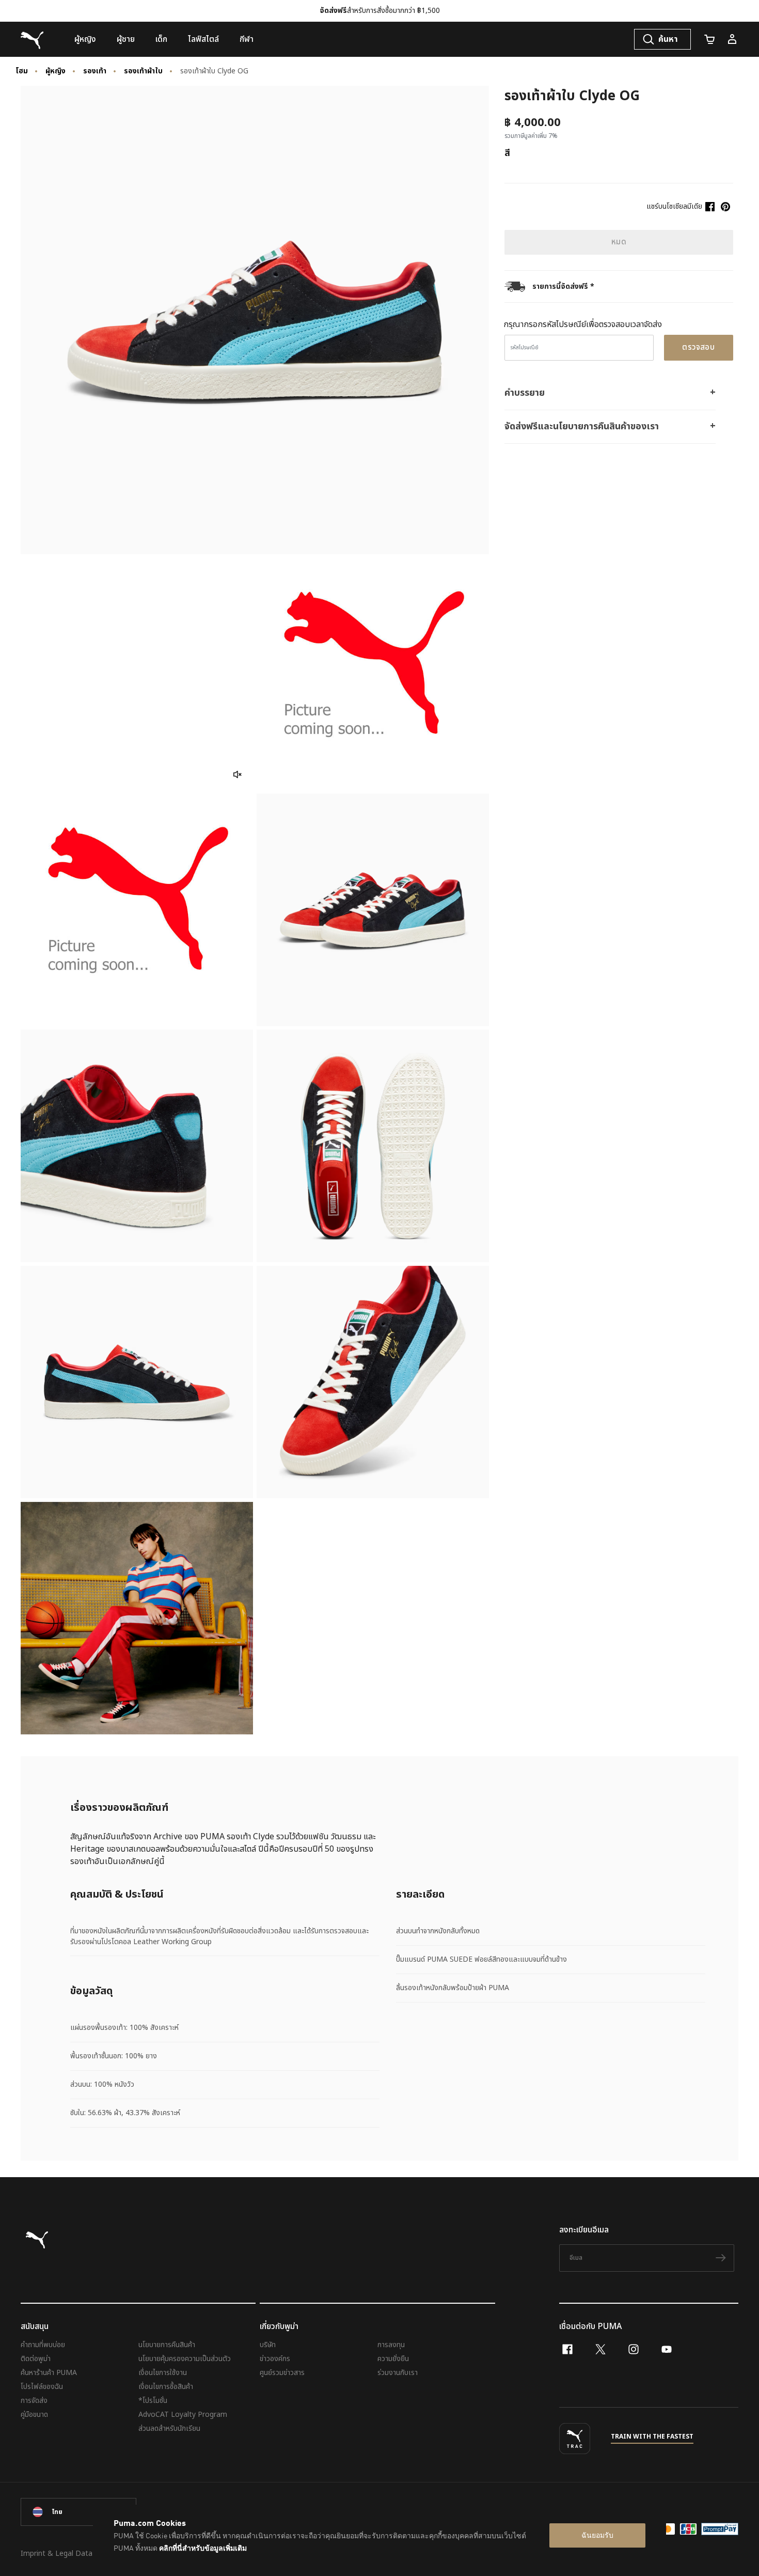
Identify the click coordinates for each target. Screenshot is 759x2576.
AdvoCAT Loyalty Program (183, 2415)
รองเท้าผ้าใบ (143, 71)
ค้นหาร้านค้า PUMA (49, 2373)
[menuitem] (85, 39)
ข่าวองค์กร (275, 2359)
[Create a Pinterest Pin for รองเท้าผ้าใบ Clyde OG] (725, 207)
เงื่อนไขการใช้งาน (163, 2373)
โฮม (22, 71)
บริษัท (268, 2345)
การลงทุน (391, 2345)
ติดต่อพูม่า (36, 2359)
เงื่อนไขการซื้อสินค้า (166, 2387)
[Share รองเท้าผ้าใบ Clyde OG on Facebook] (710, 207)
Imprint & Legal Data (57, 2554)
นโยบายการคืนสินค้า (167, 2345)
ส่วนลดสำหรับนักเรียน (169, 2428)
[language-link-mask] (78, 2512)
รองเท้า (95, 71)
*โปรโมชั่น (153, 2401)
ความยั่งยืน (393, 2359)
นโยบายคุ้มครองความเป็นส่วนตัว (185, 2359)
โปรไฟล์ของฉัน (42, 2387)
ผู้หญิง (56, 71)
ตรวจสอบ (698, 347)
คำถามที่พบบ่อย (43, 2345)
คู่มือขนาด (34, 2415)
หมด (619, 242)
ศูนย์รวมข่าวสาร (282, 2373)
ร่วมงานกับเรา (398, 2373)
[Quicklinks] (732, 39)
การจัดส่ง (34, 2401)
